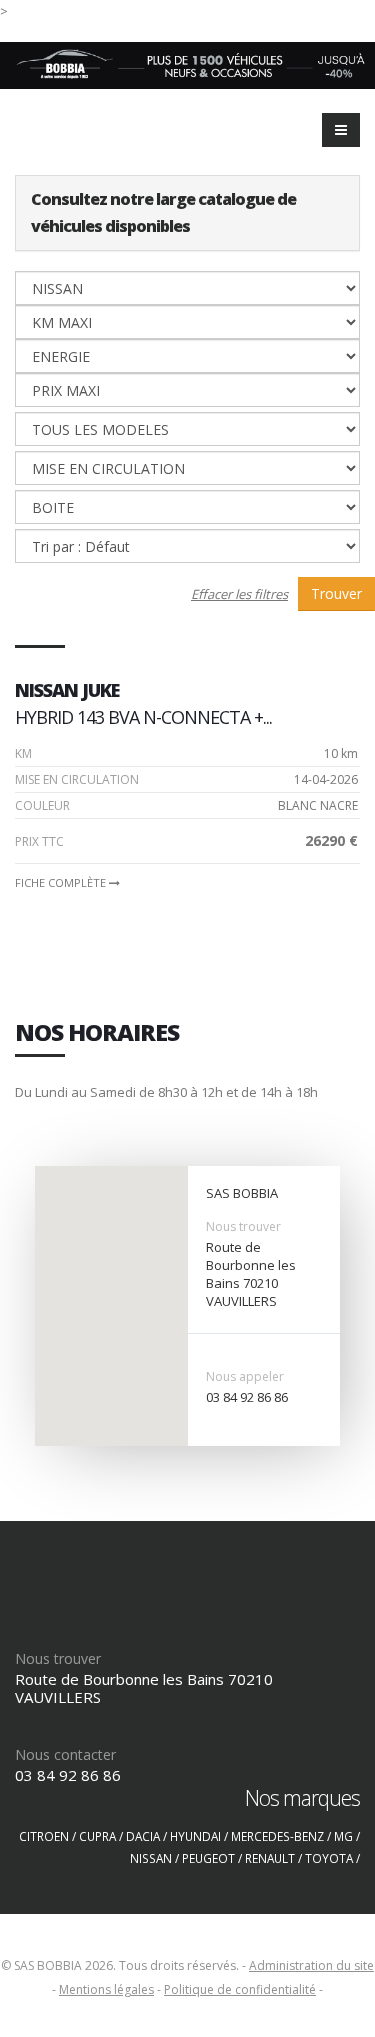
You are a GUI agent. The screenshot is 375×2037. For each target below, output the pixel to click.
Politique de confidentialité (240, 1989)
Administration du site (311, 1965)
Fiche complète (62, 882)
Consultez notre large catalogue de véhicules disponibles (163, 212)
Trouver (336, 593)
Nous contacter (65, 1754)
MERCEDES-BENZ (277, 1836)
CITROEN (44, 1836)
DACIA (143, 1836)
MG (343, 1836)
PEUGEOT (208, 1858)
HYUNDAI (195, 1836)
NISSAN (151, 1858)
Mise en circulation (77, 779)
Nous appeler (245, 1376)
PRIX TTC (39, 841)
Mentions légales (106, 1989)
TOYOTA (329, 1858)
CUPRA (97, 1836)
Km (23, 753)
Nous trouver (243, 1226)
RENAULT (270, 1858)
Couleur (42, 805)
